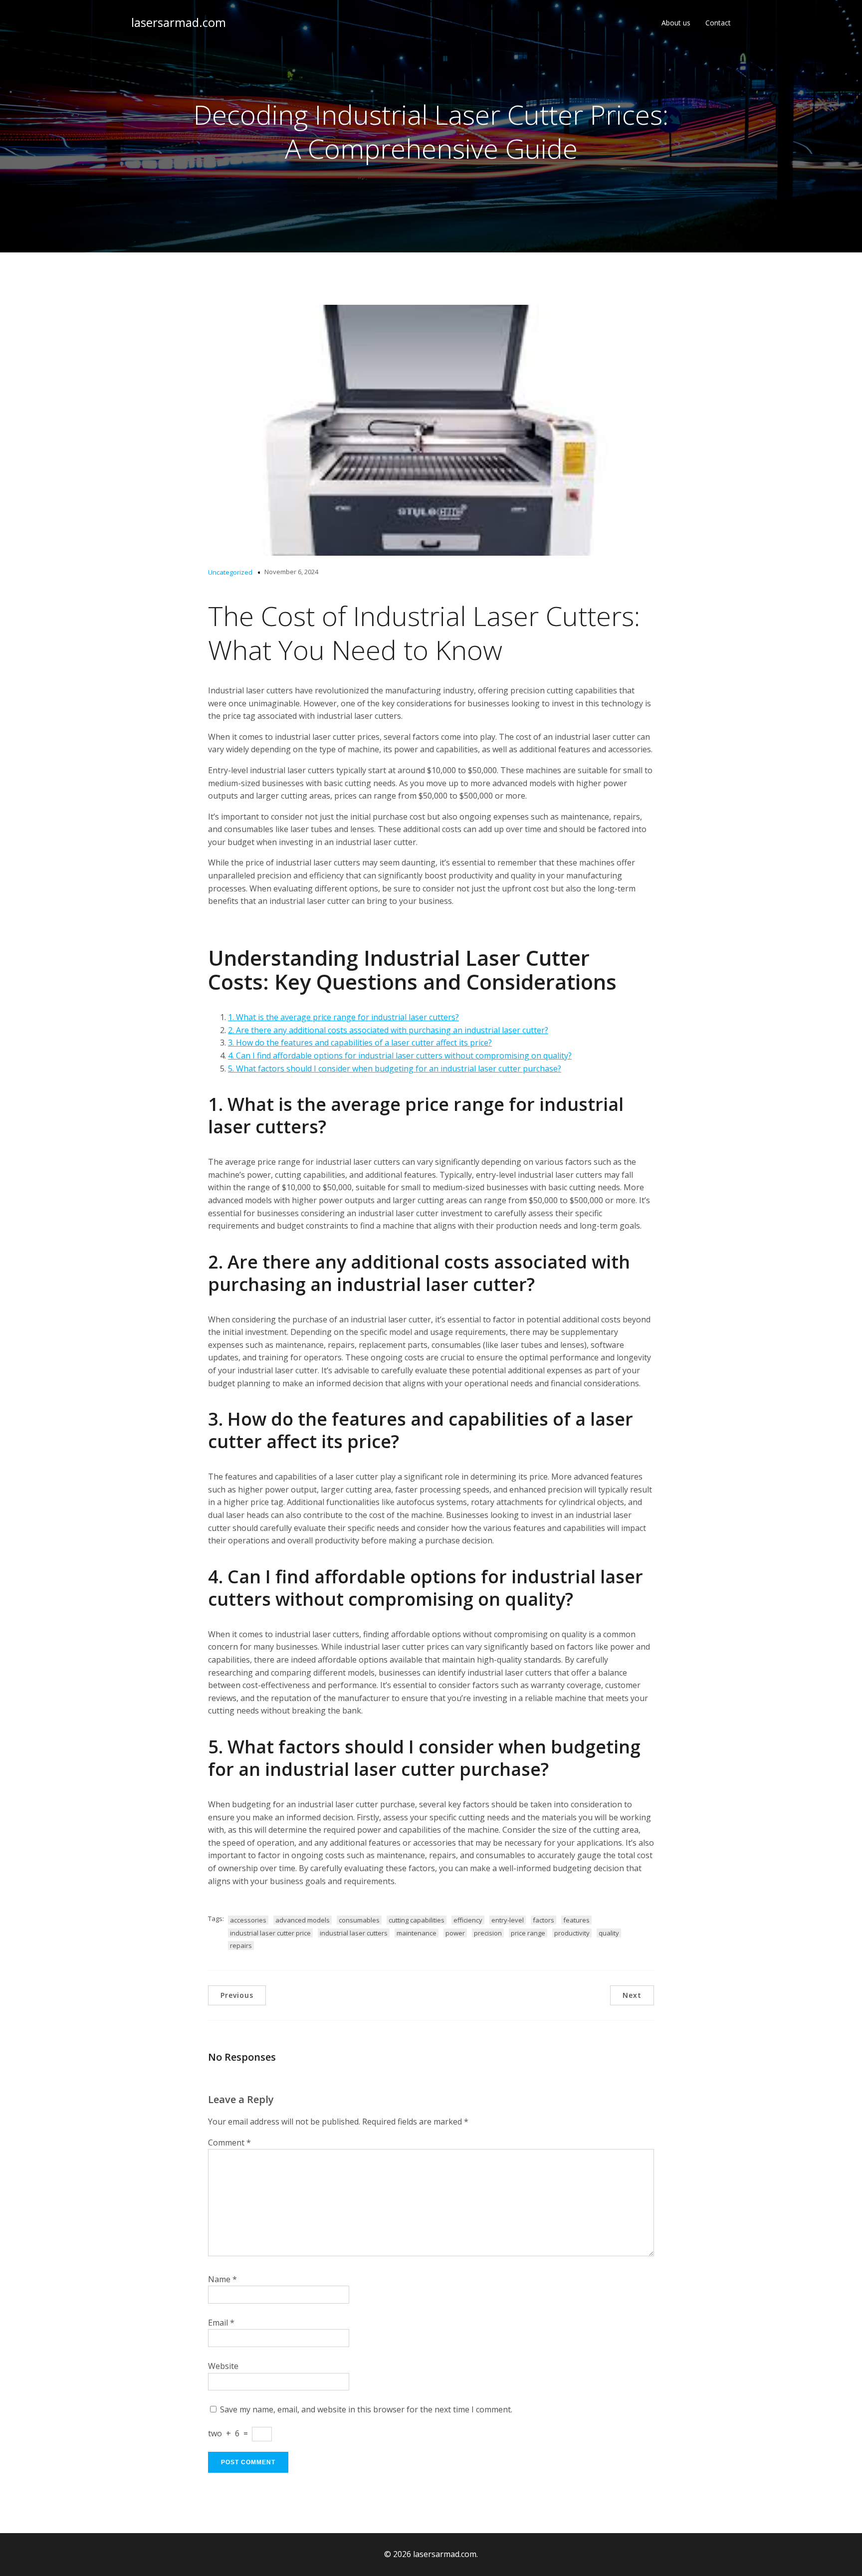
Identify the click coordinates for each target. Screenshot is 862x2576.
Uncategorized (230, 572)
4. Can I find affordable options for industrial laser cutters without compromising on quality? (400, 1056)
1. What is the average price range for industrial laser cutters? (343, 1017)
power (455, 1933)
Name (222, 2279)
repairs (241, 1945)
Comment (229, 2143)
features (576, 1920)
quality (609, 1933)
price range (528, 1933)
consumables (359, 1920)
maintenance (417, 1933)
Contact (718, 23)
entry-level (508, 1920)
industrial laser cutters (354, 1933)
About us (676, 23)
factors (543, 1920)
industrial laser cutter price (270, 1933)
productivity (572, 1933)
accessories (248, 1920)
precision (488, 1933)
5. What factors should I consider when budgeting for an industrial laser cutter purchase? (395, 1069)
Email (221, 2323)
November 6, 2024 (291, 572)
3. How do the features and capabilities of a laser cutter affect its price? (360, 1043)
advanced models (303, 1920)
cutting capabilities (417, 1920)
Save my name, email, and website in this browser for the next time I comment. (366, 2409)
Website (223, 2366)
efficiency (468, 1920)
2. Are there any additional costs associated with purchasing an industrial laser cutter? (388, 1030)
